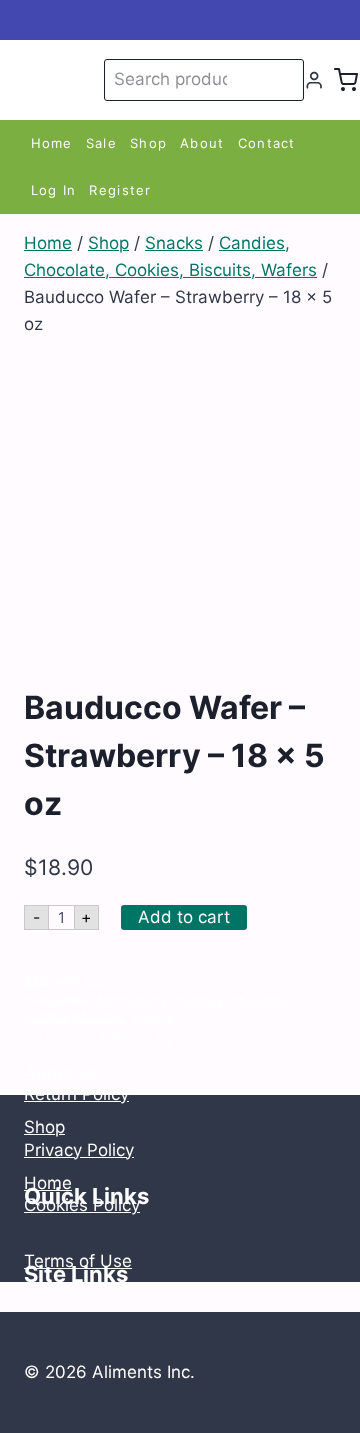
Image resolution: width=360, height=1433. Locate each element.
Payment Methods (97, 1038)
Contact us (67, 1016)
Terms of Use (78, 1261)
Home (52, 143)
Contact (267, 143)
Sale (101, 143)
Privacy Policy (79, 1150)
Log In (54, 190)
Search (285, 80)
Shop (148, 143)
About (202, 143)
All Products (132, 1000)
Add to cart (184, 917)
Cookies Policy (82, 1205)
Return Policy (76, 1094)
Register (120, 190)
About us (60, 1072)
